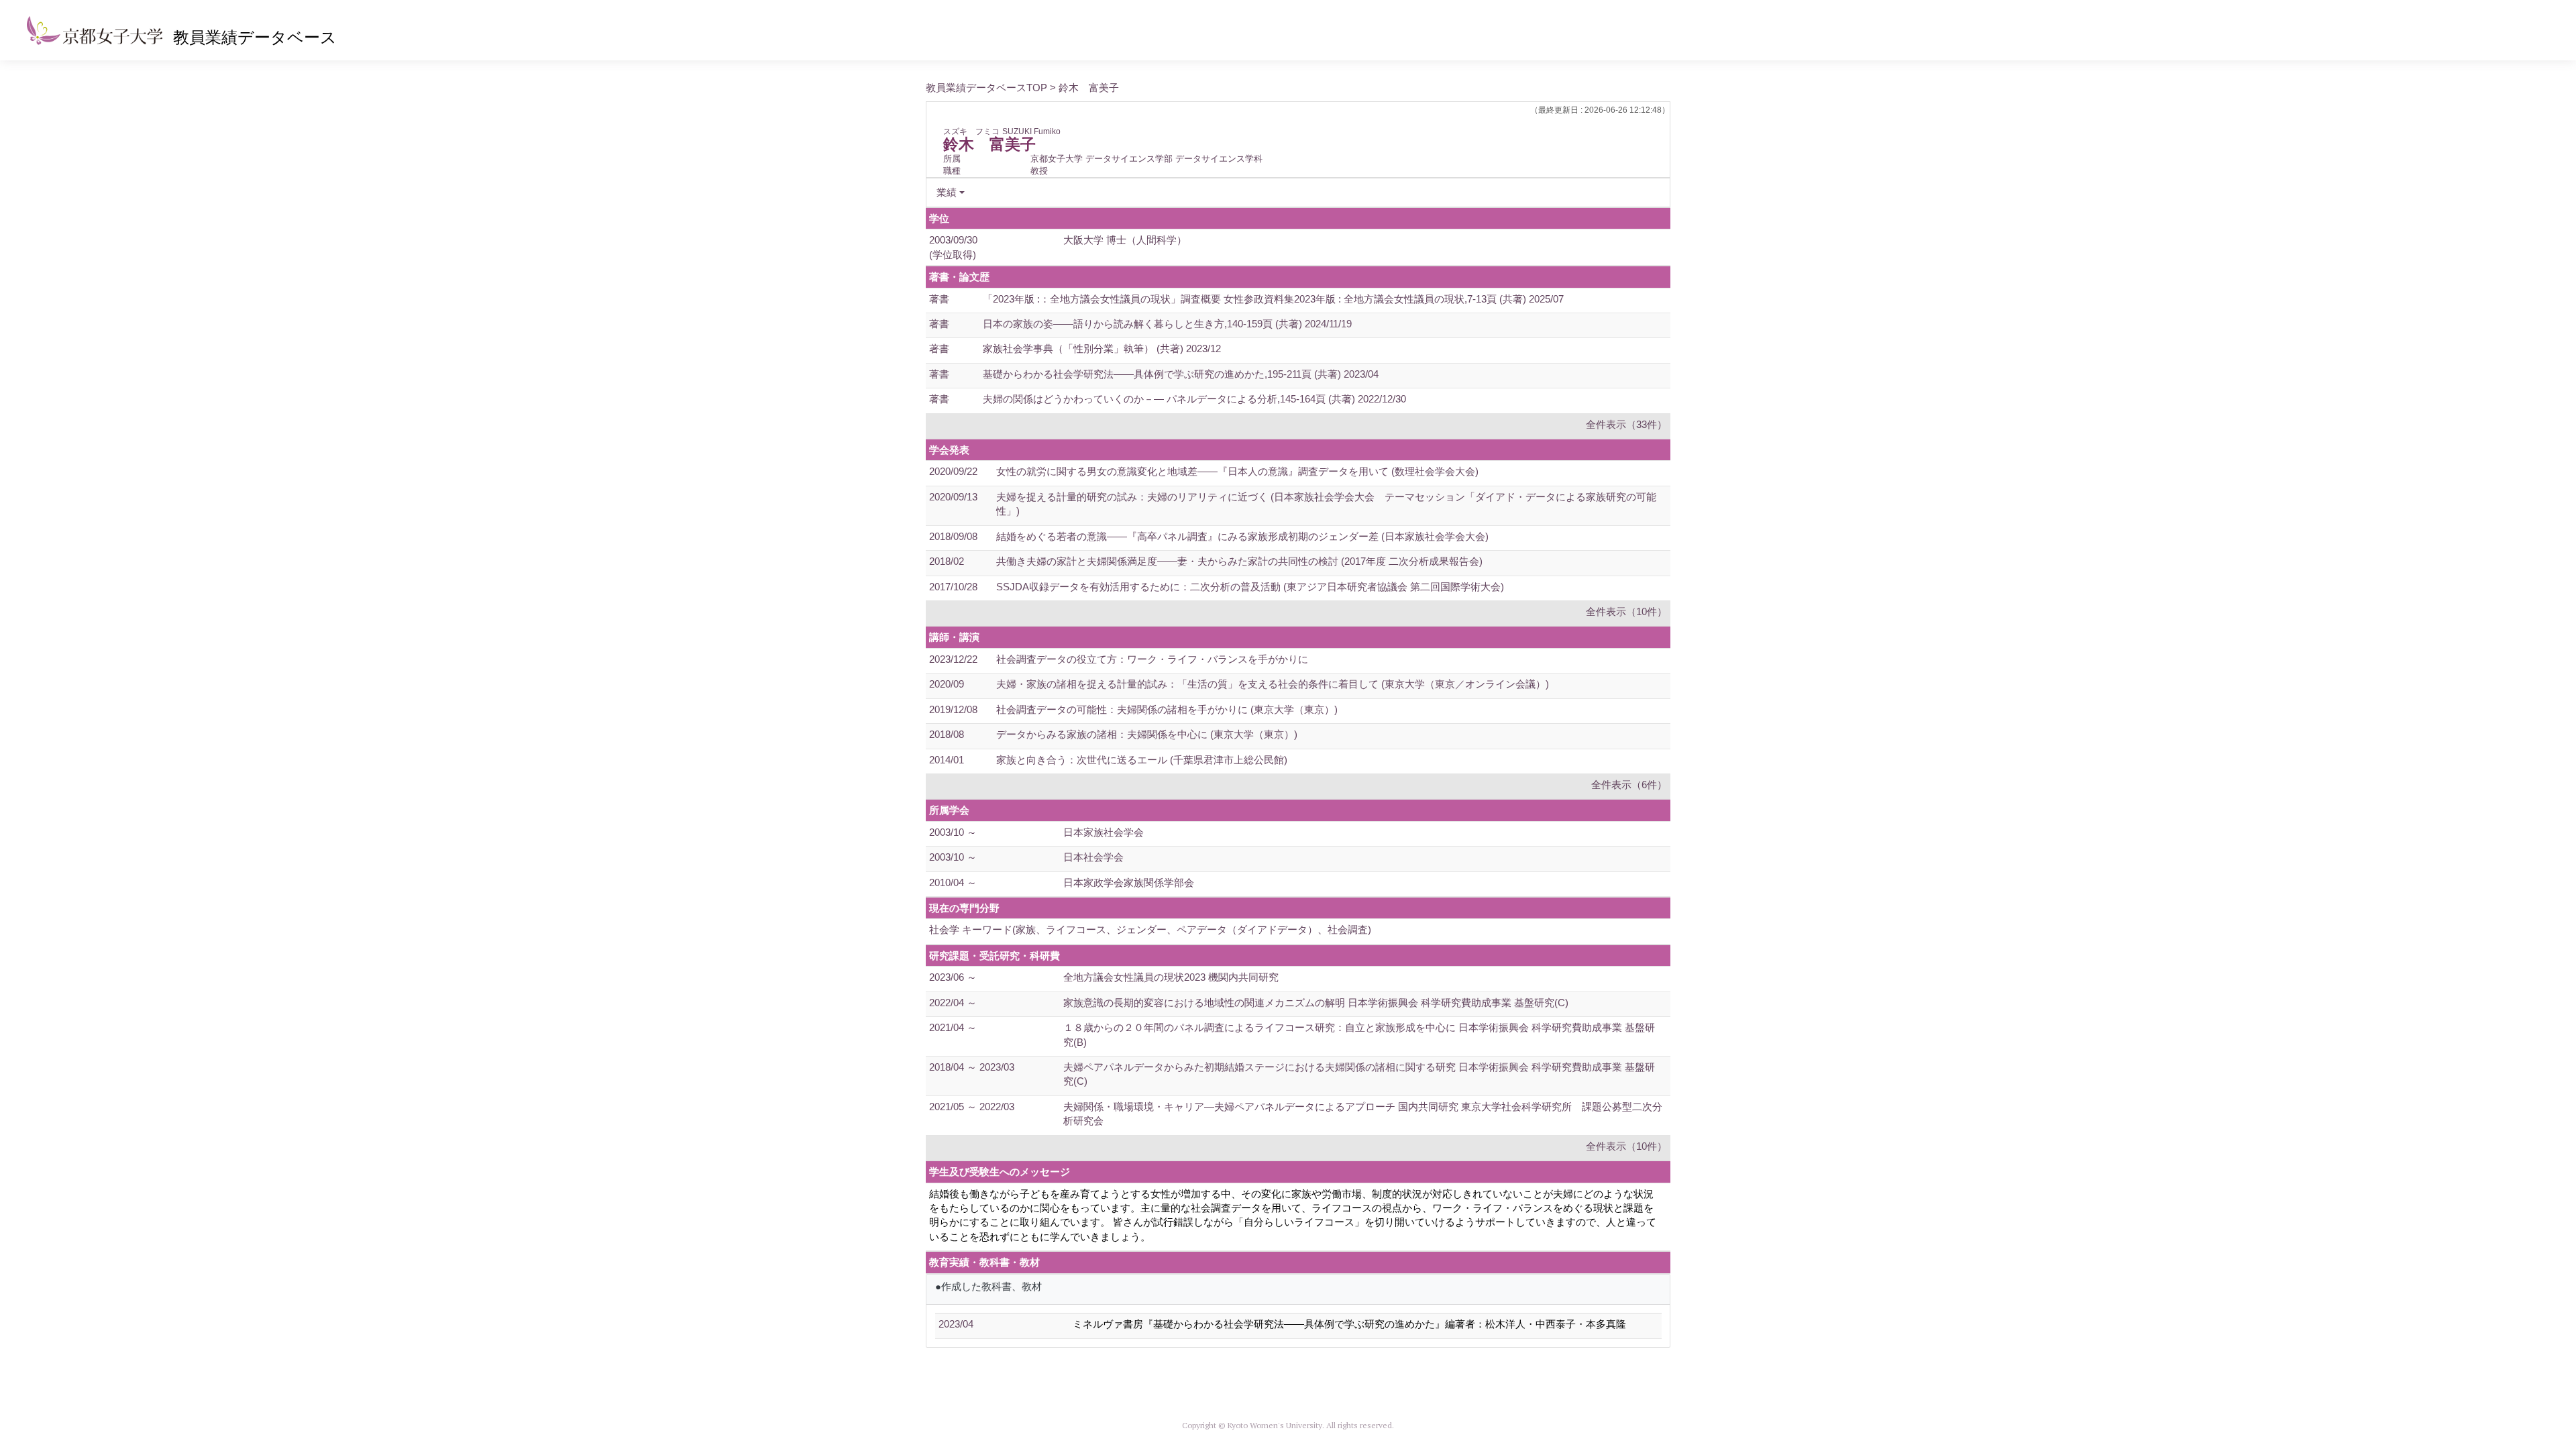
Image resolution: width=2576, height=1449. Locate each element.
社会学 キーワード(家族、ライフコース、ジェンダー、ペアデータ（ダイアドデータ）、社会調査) (1150, 929)
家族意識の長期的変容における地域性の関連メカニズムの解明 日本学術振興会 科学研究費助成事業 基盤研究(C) (1316, 1003)
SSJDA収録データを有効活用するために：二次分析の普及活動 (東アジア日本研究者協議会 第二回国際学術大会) (1250, 587)
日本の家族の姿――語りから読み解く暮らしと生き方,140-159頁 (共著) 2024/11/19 (1167, 324)
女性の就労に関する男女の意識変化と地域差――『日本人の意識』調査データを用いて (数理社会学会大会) (1237, 471)
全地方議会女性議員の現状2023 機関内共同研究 (1171, 977)
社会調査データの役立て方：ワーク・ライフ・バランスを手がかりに (1152, 659)
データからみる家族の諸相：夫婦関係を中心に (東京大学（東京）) (1147, 734)
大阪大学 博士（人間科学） (1125, 240)
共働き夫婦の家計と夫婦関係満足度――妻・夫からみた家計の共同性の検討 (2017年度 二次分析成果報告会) (1239, 561)
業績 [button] (947, 192)
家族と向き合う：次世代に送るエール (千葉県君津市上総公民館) (1142, 760)
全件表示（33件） (1626, 424)
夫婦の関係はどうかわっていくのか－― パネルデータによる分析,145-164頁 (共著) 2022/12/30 (1194, 399)
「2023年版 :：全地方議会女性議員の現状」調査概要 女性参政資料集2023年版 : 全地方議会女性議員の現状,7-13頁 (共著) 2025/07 (1273, 299)
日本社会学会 (1093, 857)
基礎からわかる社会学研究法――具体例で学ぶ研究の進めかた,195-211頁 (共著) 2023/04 (1181, 374)
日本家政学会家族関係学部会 (1129, 882)
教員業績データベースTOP (986, 88)
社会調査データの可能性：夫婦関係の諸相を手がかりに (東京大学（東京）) (1167, 709)
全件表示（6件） (1629, 785)
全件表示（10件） (1626, 611)
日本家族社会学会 (1104, 832)
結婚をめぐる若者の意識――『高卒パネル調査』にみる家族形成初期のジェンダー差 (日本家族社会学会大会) (1242, 536)
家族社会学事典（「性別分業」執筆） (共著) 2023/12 (1102, 348)
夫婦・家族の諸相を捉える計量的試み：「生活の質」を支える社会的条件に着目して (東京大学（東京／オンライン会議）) (1273, 684)
